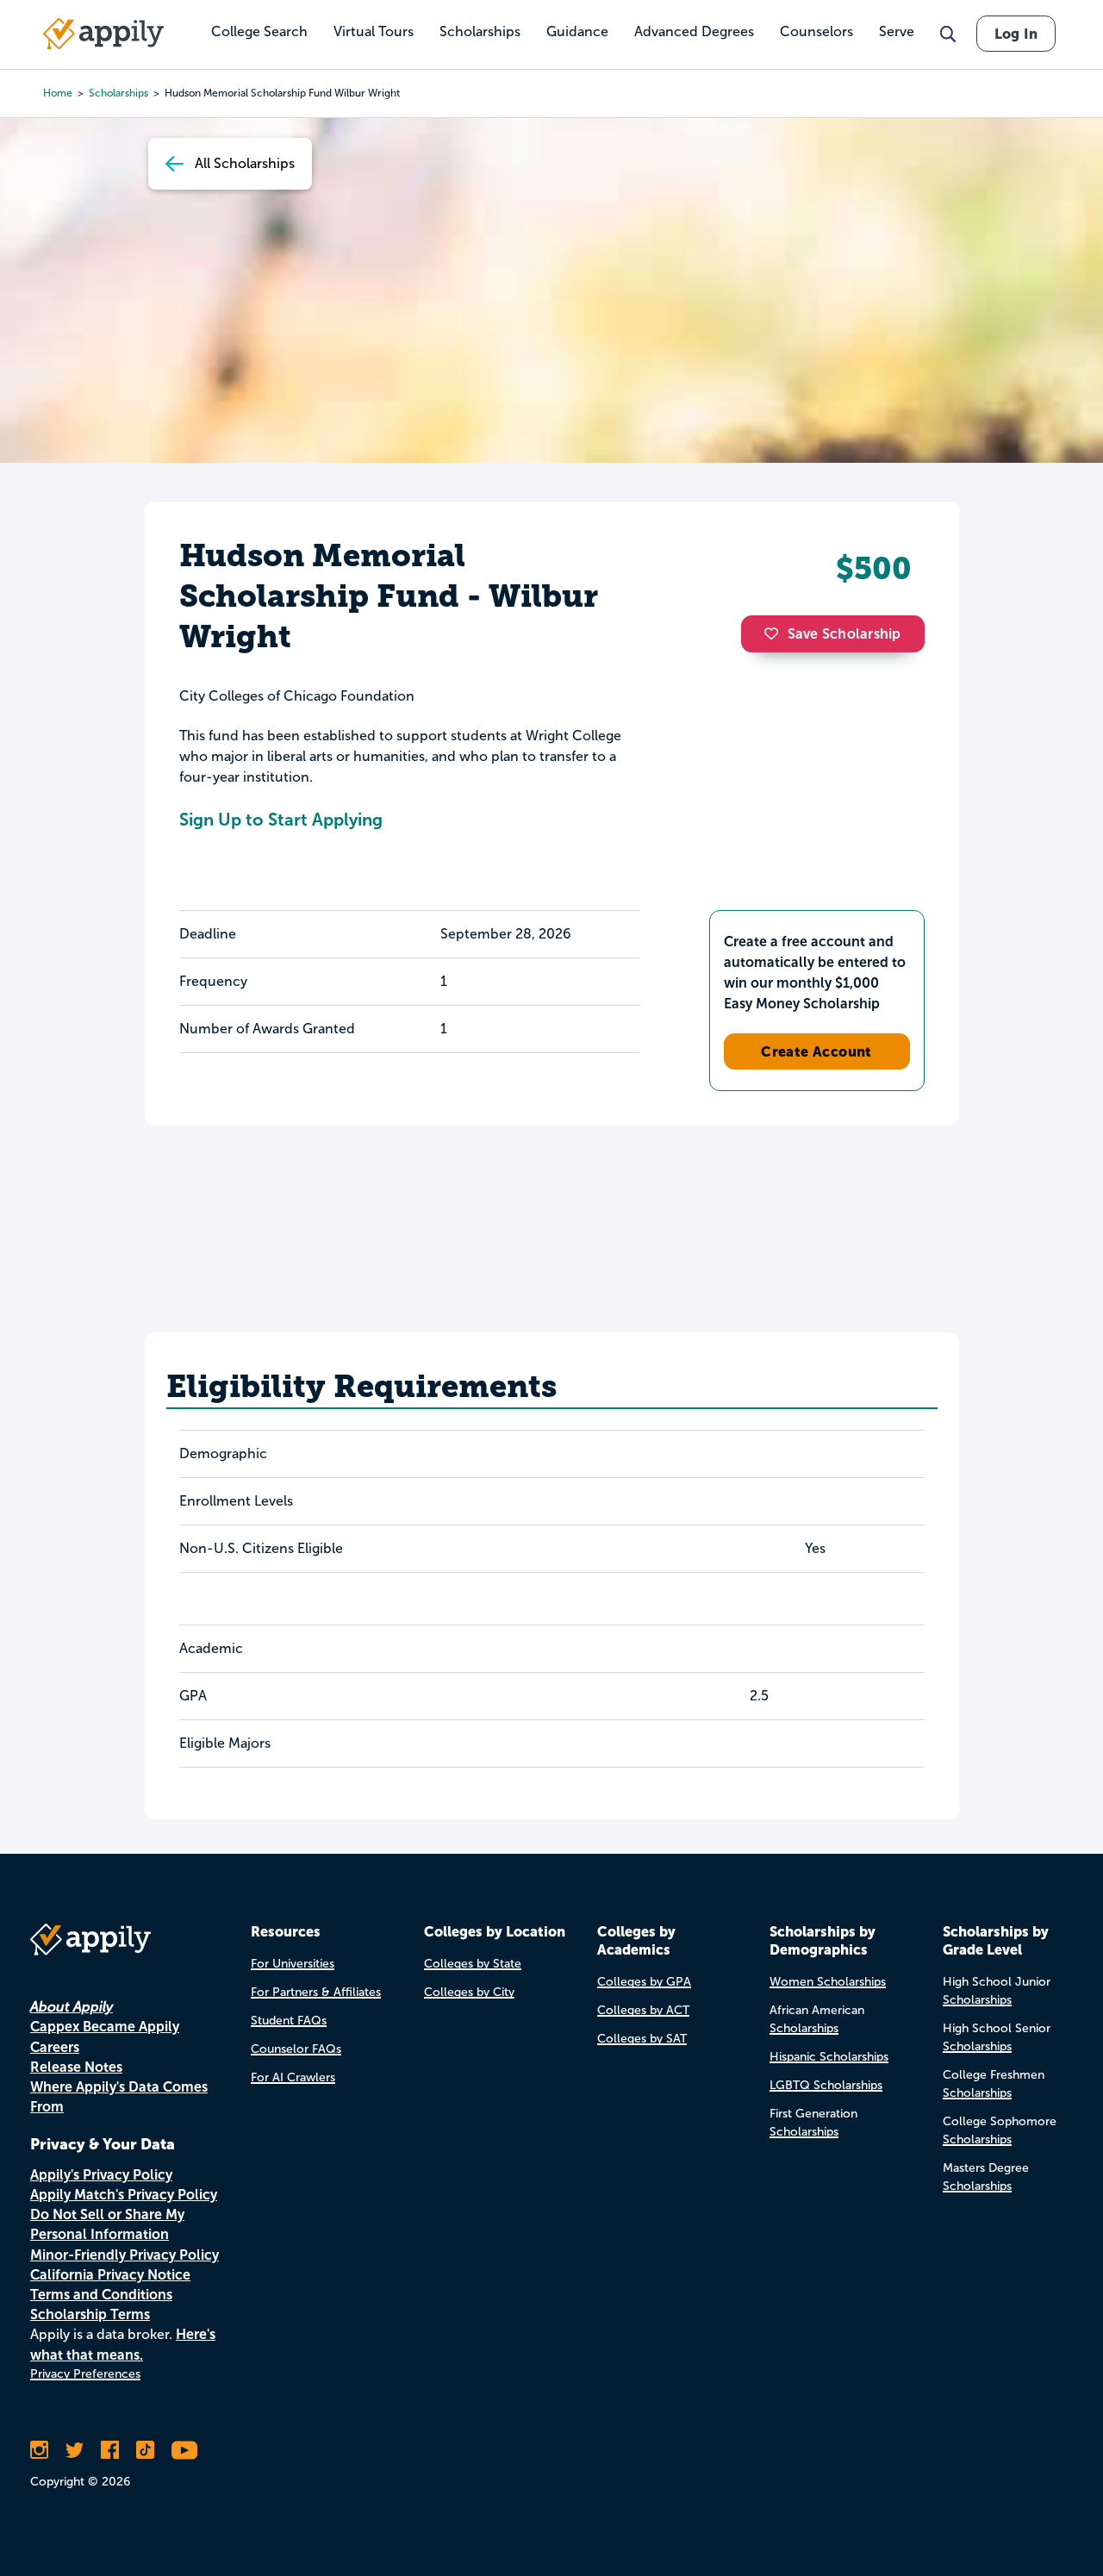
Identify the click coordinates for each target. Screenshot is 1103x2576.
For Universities (293, 1964)
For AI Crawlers (293, 2077)
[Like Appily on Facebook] (110, 2450)
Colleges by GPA (644, 1982)
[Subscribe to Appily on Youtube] (184, 2450)
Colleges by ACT (643, 2010)
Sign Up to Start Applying (281, 820)
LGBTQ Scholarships (826, 2085)
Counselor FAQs (296, 2049)
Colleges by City (469, 1992)
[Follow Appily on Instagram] (39, 2450)
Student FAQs (289, 2021)
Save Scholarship (844, 634)
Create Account (816, 1051)
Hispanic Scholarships (829, 2057)
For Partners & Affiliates (316, 1992)
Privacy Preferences (85, 2374)
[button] (776, 633)
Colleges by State (473, 1964)
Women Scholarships (828, 1982)
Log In (1016, 34)
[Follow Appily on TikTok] (145, 2450)
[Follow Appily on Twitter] (75, 2450)
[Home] (103, 34)
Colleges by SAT (642, 2039)
